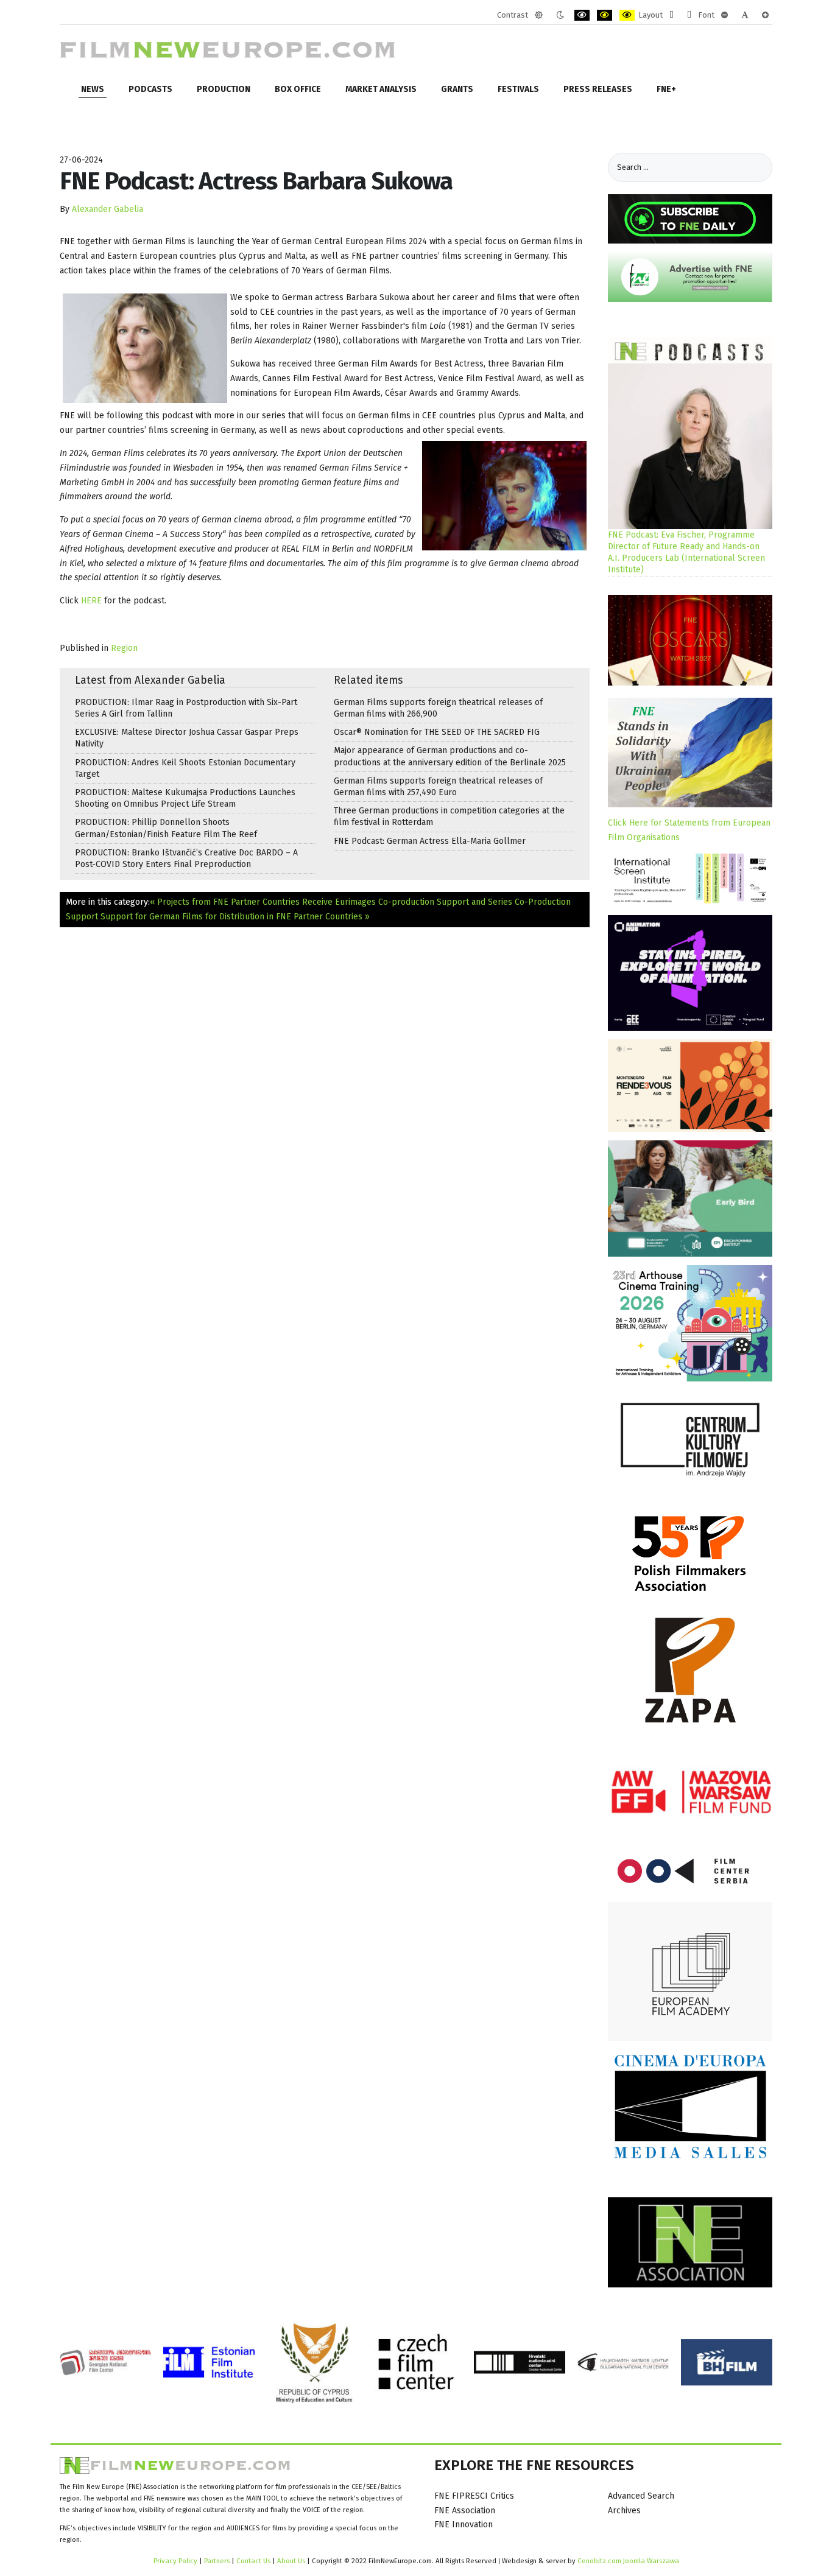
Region (124, 648)
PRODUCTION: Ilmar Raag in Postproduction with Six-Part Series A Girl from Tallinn (186, 708)
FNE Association (465, 2511)
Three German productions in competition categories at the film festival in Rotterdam (449, 816)
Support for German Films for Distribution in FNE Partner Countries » (235, 917)
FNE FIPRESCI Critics (474, 2496)
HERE (91, 601)
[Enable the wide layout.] (689, 15)
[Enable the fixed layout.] (672, 15)
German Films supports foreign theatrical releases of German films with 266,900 (438, 708)
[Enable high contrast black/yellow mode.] (605, 15)
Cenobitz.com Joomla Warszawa (628, 2561)
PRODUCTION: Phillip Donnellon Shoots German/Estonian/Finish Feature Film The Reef (166, 828)
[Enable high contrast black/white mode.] (582, 15)
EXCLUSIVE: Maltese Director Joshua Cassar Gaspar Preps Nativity (187, 738)
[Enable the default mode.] (539, 15)
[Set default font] (745, 15)
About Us (291, 2561)
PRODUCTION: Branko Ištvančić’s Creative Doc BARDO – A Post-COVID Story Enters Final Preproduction (186, 858)
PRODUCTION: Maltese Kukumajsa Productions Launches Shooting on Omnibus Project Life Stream (185, 798)
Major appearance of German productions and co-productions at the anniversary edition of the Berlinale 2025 (450, 756)
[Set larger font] (765, 15)
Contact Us (254, 2561)
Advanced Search (641, 2496)
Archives (624, 2511)
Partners (217, 2561)
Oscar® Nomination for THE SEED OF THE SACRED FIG (437, 732)
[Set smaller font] (724, 15)
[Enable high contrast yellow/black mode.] (627, 15)
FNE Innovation (464, 2525)
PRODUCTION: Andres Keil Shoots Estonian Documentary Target (185, 768)
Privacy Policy (175, 2561)
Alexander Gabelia (108, 209)
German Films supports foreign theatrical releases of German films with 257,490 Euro (438, 787)
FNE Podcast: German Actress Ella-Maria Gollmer (430, 841)
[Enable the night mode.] (560, 15)
